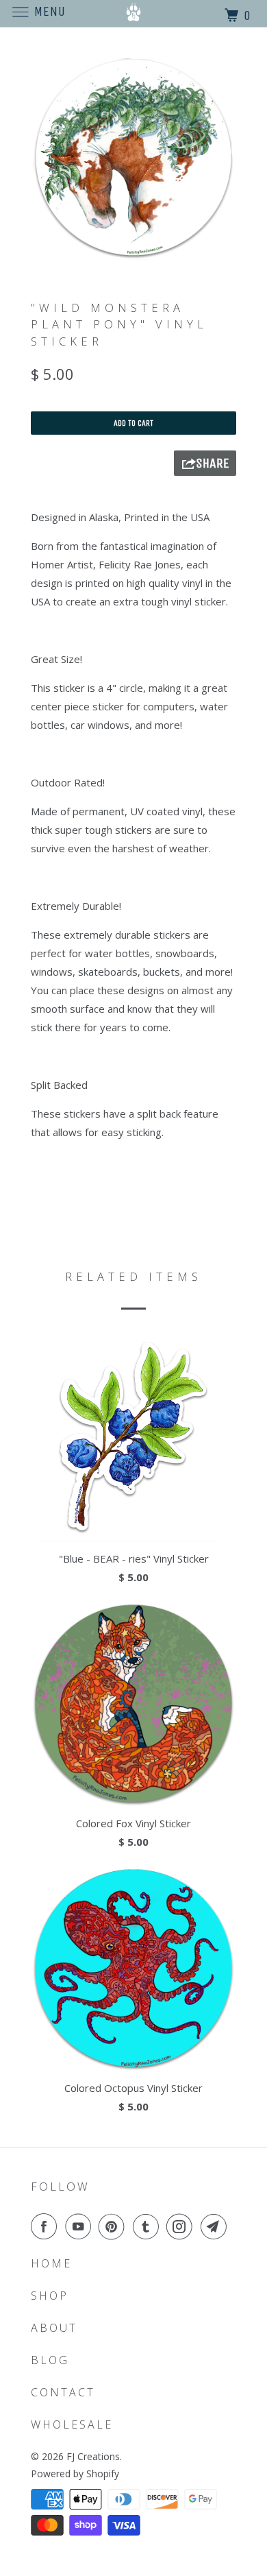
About (54, 2328)
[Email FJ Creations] (216, 2226)
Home (51, 2263)
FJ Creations (93, 2456)
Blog (50, 2360)
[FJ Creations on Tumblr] (149, 2226)
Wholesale (72, 2424)
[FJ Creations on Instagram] (182, 2226)
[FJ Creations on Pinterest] (114, 2226)
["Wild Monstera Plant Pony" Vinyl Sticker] (133, 158)
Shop (50, 2296)
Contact (63, 2392)
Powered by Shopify (75, 2473)
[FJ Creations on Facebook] (47, 2226)
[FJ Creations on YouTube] (81, 2226)
